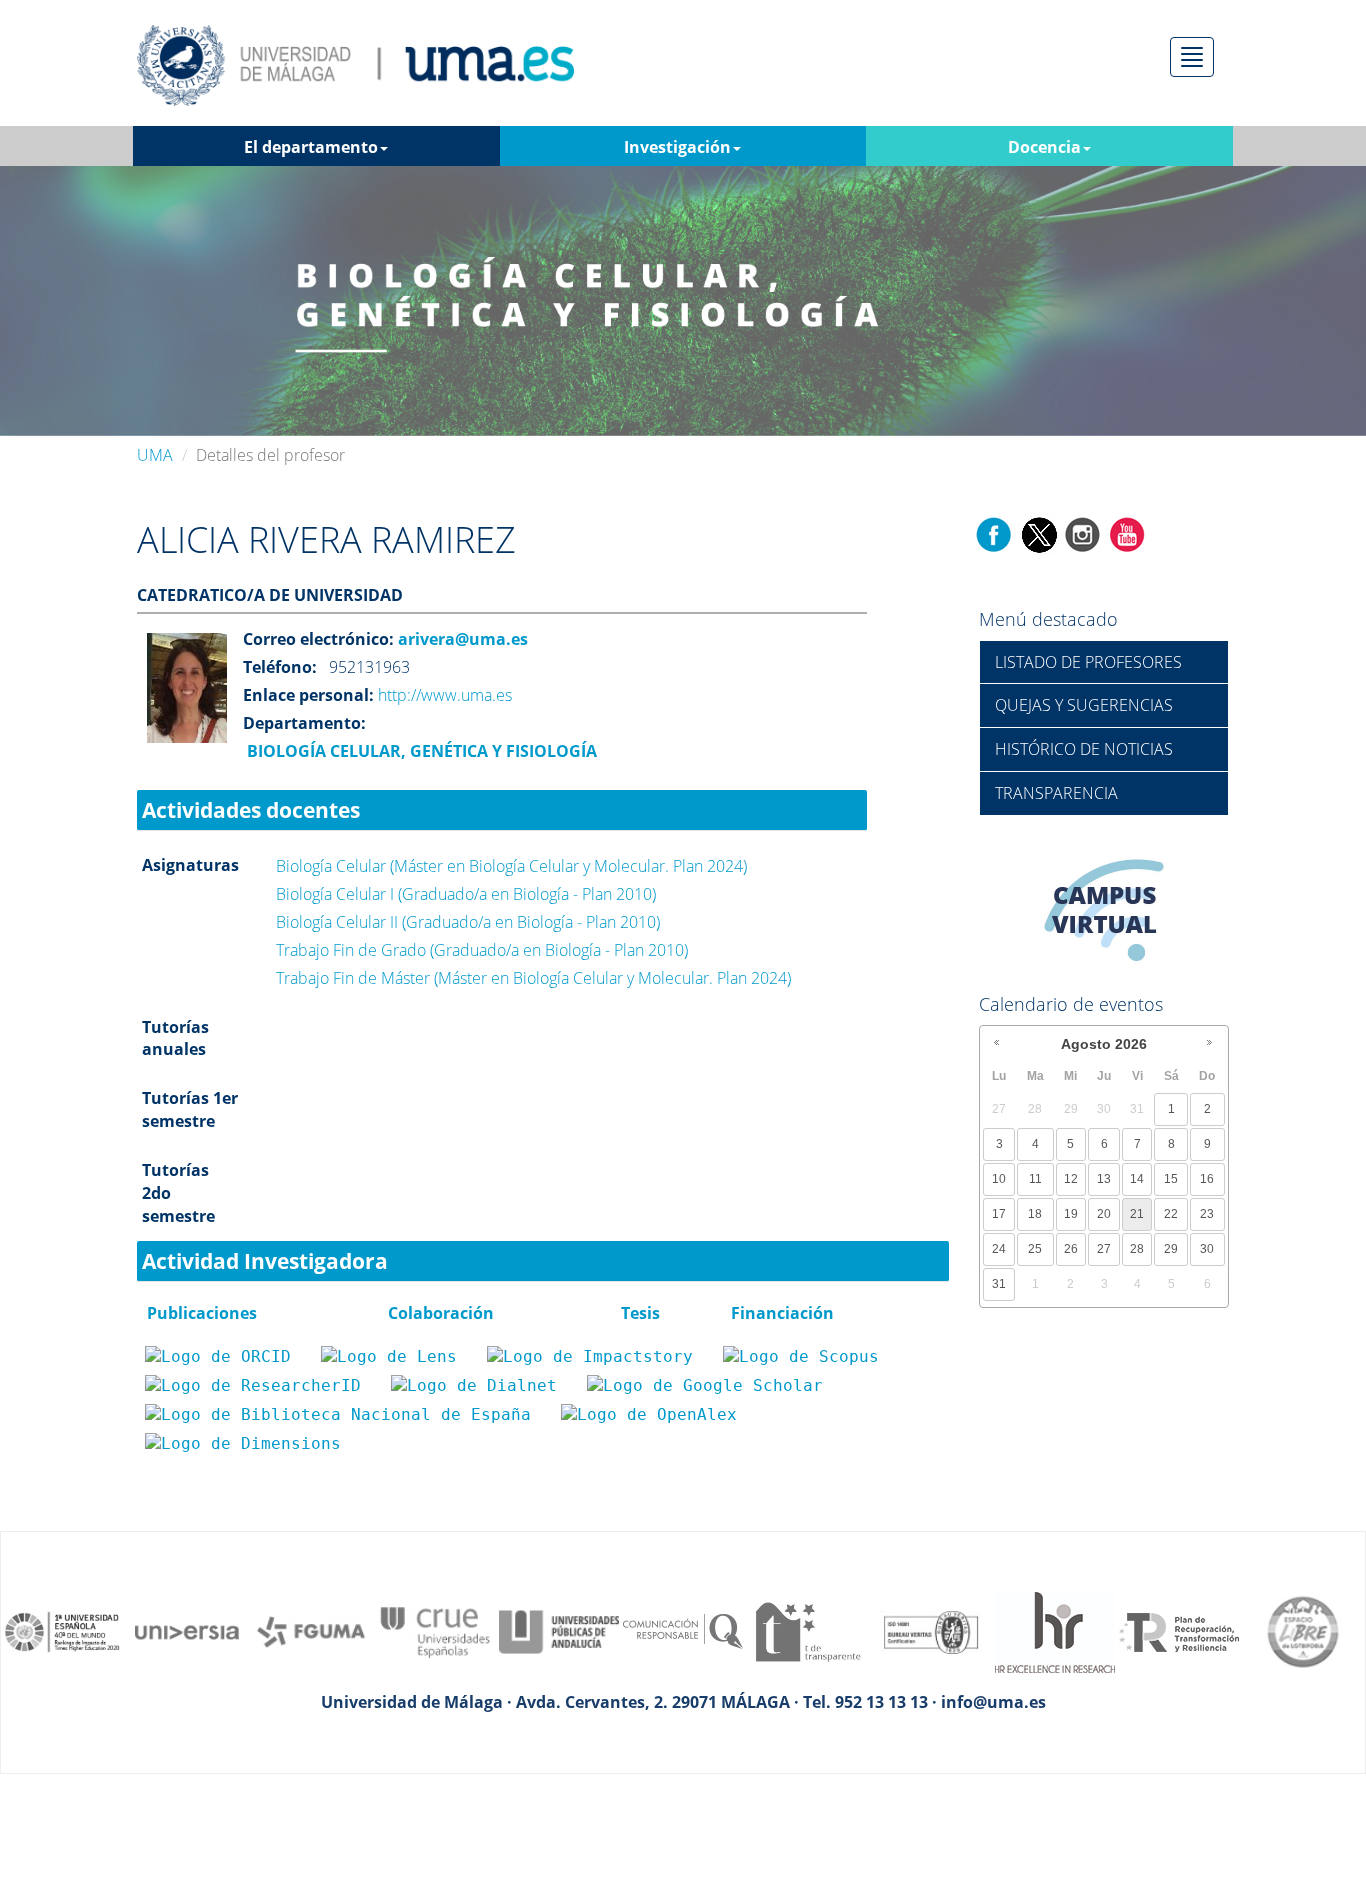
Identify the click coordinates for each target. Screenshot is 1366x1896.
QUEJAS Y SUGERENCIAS (1084, 705)
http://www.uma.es (445, 695)
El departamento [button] (311, 147)
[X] (1038, 533)
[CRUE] (435, 1630)
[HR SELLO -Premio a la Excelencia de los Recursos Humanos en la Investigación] (1055, 1630)
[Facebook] (994, 533)
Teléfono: (280, 667)
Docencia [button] (1044, 147)
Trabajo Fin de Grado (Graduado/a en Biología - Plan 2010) (482, 950)
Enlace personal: (308, 695)
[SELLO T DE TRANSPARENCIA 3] (807, 1630)
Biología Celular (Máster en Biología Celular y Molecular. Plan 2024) (511, 866)
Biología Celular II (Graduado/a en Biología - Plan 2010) (468, 922)
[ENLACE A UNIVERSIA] (187, 1630)
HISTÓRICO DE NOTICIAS (1084, 749)
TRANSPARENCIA (1056, 793)
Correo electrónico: (318, 639)
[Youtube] (1127, 533)
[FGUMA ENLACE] (311, 1630)
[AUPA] (559, 1630)
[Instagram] (1083, 533)
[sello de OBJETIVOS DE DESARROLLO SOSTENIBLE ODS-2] (63, 1630)
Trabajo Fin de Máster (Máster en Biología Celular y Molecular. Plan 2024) (533, 978)
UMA (155, 455)
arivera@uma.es (461, 639)
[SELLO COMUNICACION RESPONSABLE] (683, 1630)
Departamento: (304, 723)
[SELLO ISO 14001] (931, 1630)
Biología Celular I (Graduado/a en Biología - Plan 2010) (466, 894)
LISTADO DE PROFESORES (1088, 662)
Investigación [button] (677, 147)
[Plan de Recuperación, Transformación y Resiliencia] (1179, 1630)
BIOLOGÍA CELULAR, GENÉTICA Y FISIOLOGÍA (420, 751)
